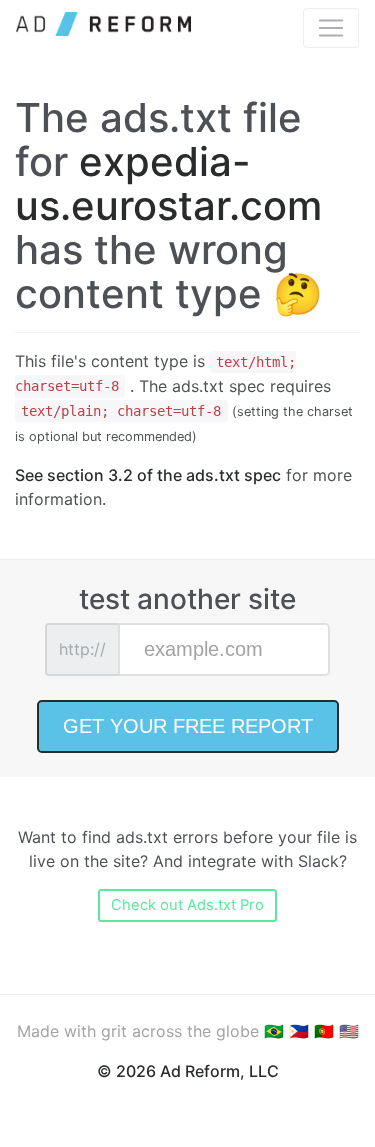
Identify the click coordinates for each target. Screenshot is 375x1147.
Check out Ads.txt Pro (187, 905)
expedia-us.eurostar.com (168, 183)
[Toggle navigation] (331, 28)
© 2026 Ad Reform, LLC (188, 1071)
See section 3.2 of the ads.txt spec (148, 475)
